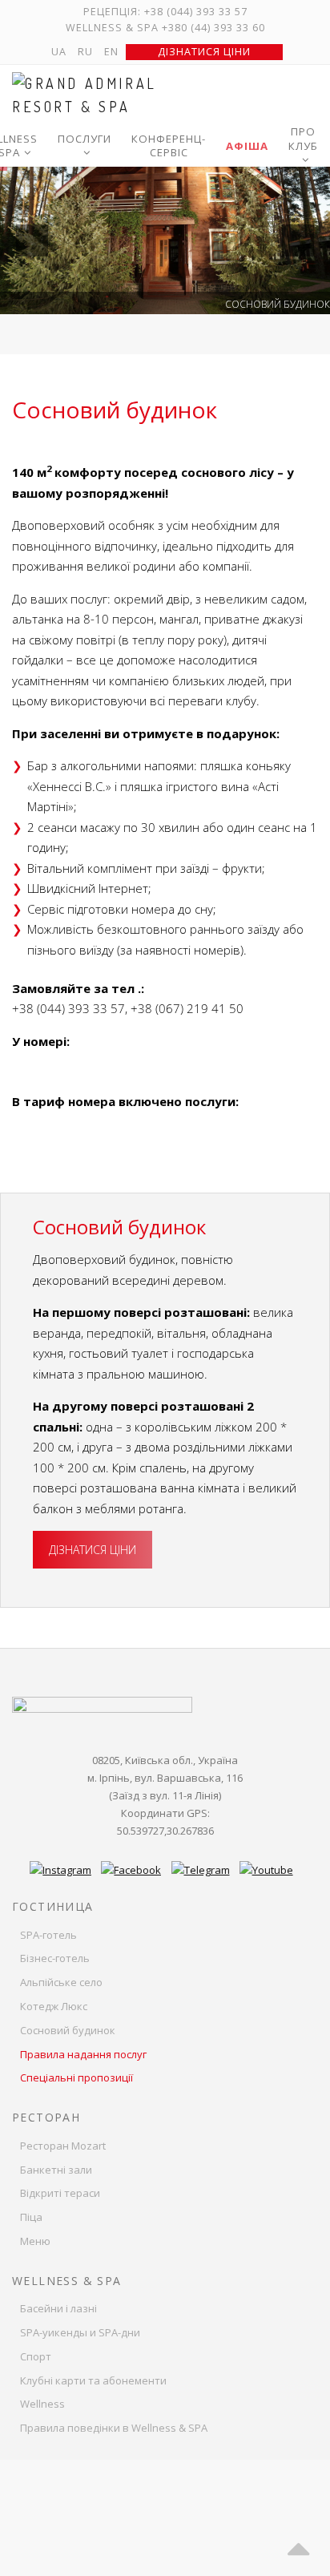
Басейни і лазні (58, 2308)
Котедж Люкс (54, 2006)
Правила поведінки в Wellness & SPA (114, 2428)
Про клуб (303, 139)
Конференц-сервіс (169, 146)
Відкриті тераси (60, 2193)
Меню (35, 2241)
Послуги (85, 139)
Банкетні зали (56, 2170)
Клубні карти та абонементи (93, 2380)
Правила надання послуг (83, 2054)
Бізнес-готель (55, 1958)
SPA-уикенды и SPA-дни (80, 2332)
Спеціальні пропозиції (76, 2077)
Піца (31, 2217)
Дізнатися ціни (204, 52)
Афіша (247, 146)
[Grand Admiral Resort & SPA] (102, 95)
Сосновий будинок (68, 2030)
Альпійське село (61, 1982)
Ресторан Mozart (63, 2146)
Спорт (36, 2356)
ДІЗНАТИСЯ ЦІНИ (93, 1550)
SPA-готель (48, 1935)
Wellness (42, 2404)
